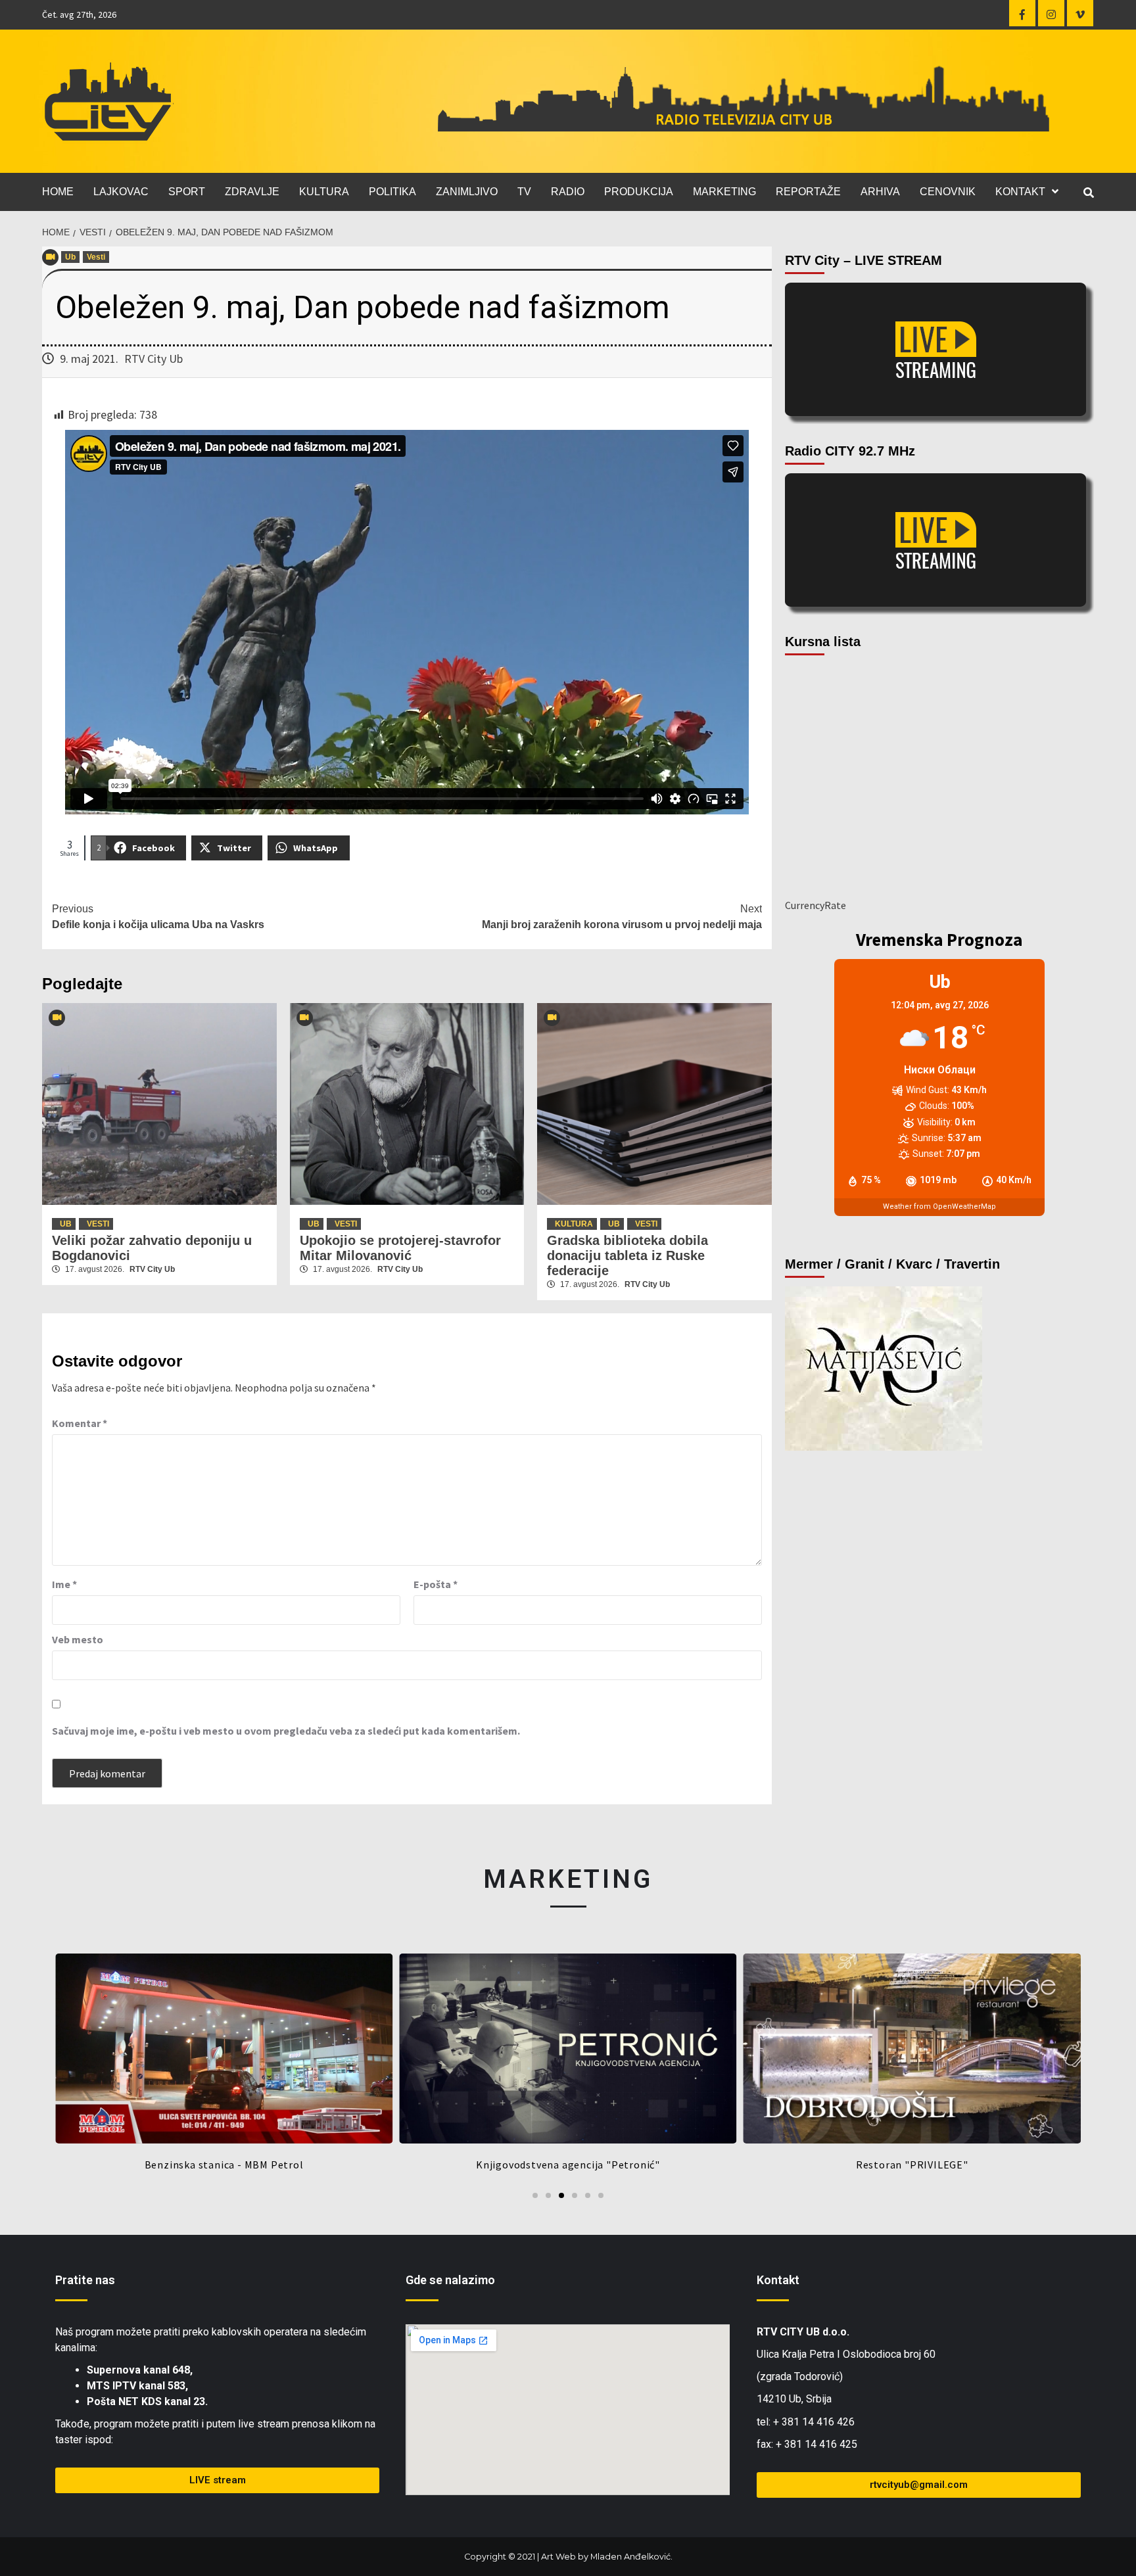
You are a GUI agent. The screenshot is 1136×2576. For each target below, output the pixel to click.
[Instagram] (1051, 13)
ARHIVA (880, 192)
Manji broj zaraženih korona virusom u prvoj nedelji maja (622, 917)
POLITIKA (392, 192)
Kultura (574, 1224)
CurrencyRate (816, 905)
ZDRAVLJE (252, 192)
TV (524, 192)
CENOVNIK (948, 192)
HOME (58, 192)
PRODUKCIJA (639, 192)
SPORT (187, 192)
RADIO (568, 192)
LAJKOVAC (121, 192)
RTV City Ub (154, 359)
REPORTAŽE (808, 192)
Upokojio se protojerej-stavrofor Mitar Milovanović (400, 1248)
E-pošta (436, 1584)
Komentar (80, 1423)
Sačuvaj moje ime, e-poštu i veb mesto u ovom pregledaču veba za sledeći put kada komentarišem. (286, 1731)
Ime (64, 1584)
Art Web (558, 2557)
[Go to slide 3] (561, 2195)
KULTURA (324, 192)
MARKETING (724, 192)
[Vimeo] (1080, 13)
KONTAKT (1020, 192)
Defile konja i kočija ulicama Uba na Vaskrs (158, 917)
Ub (70, 257)
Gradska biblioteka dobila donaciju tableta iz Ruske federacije (627, 1255)
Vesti (96, 257)
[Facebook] (1022, 13)
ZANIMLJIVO (467, 192)
